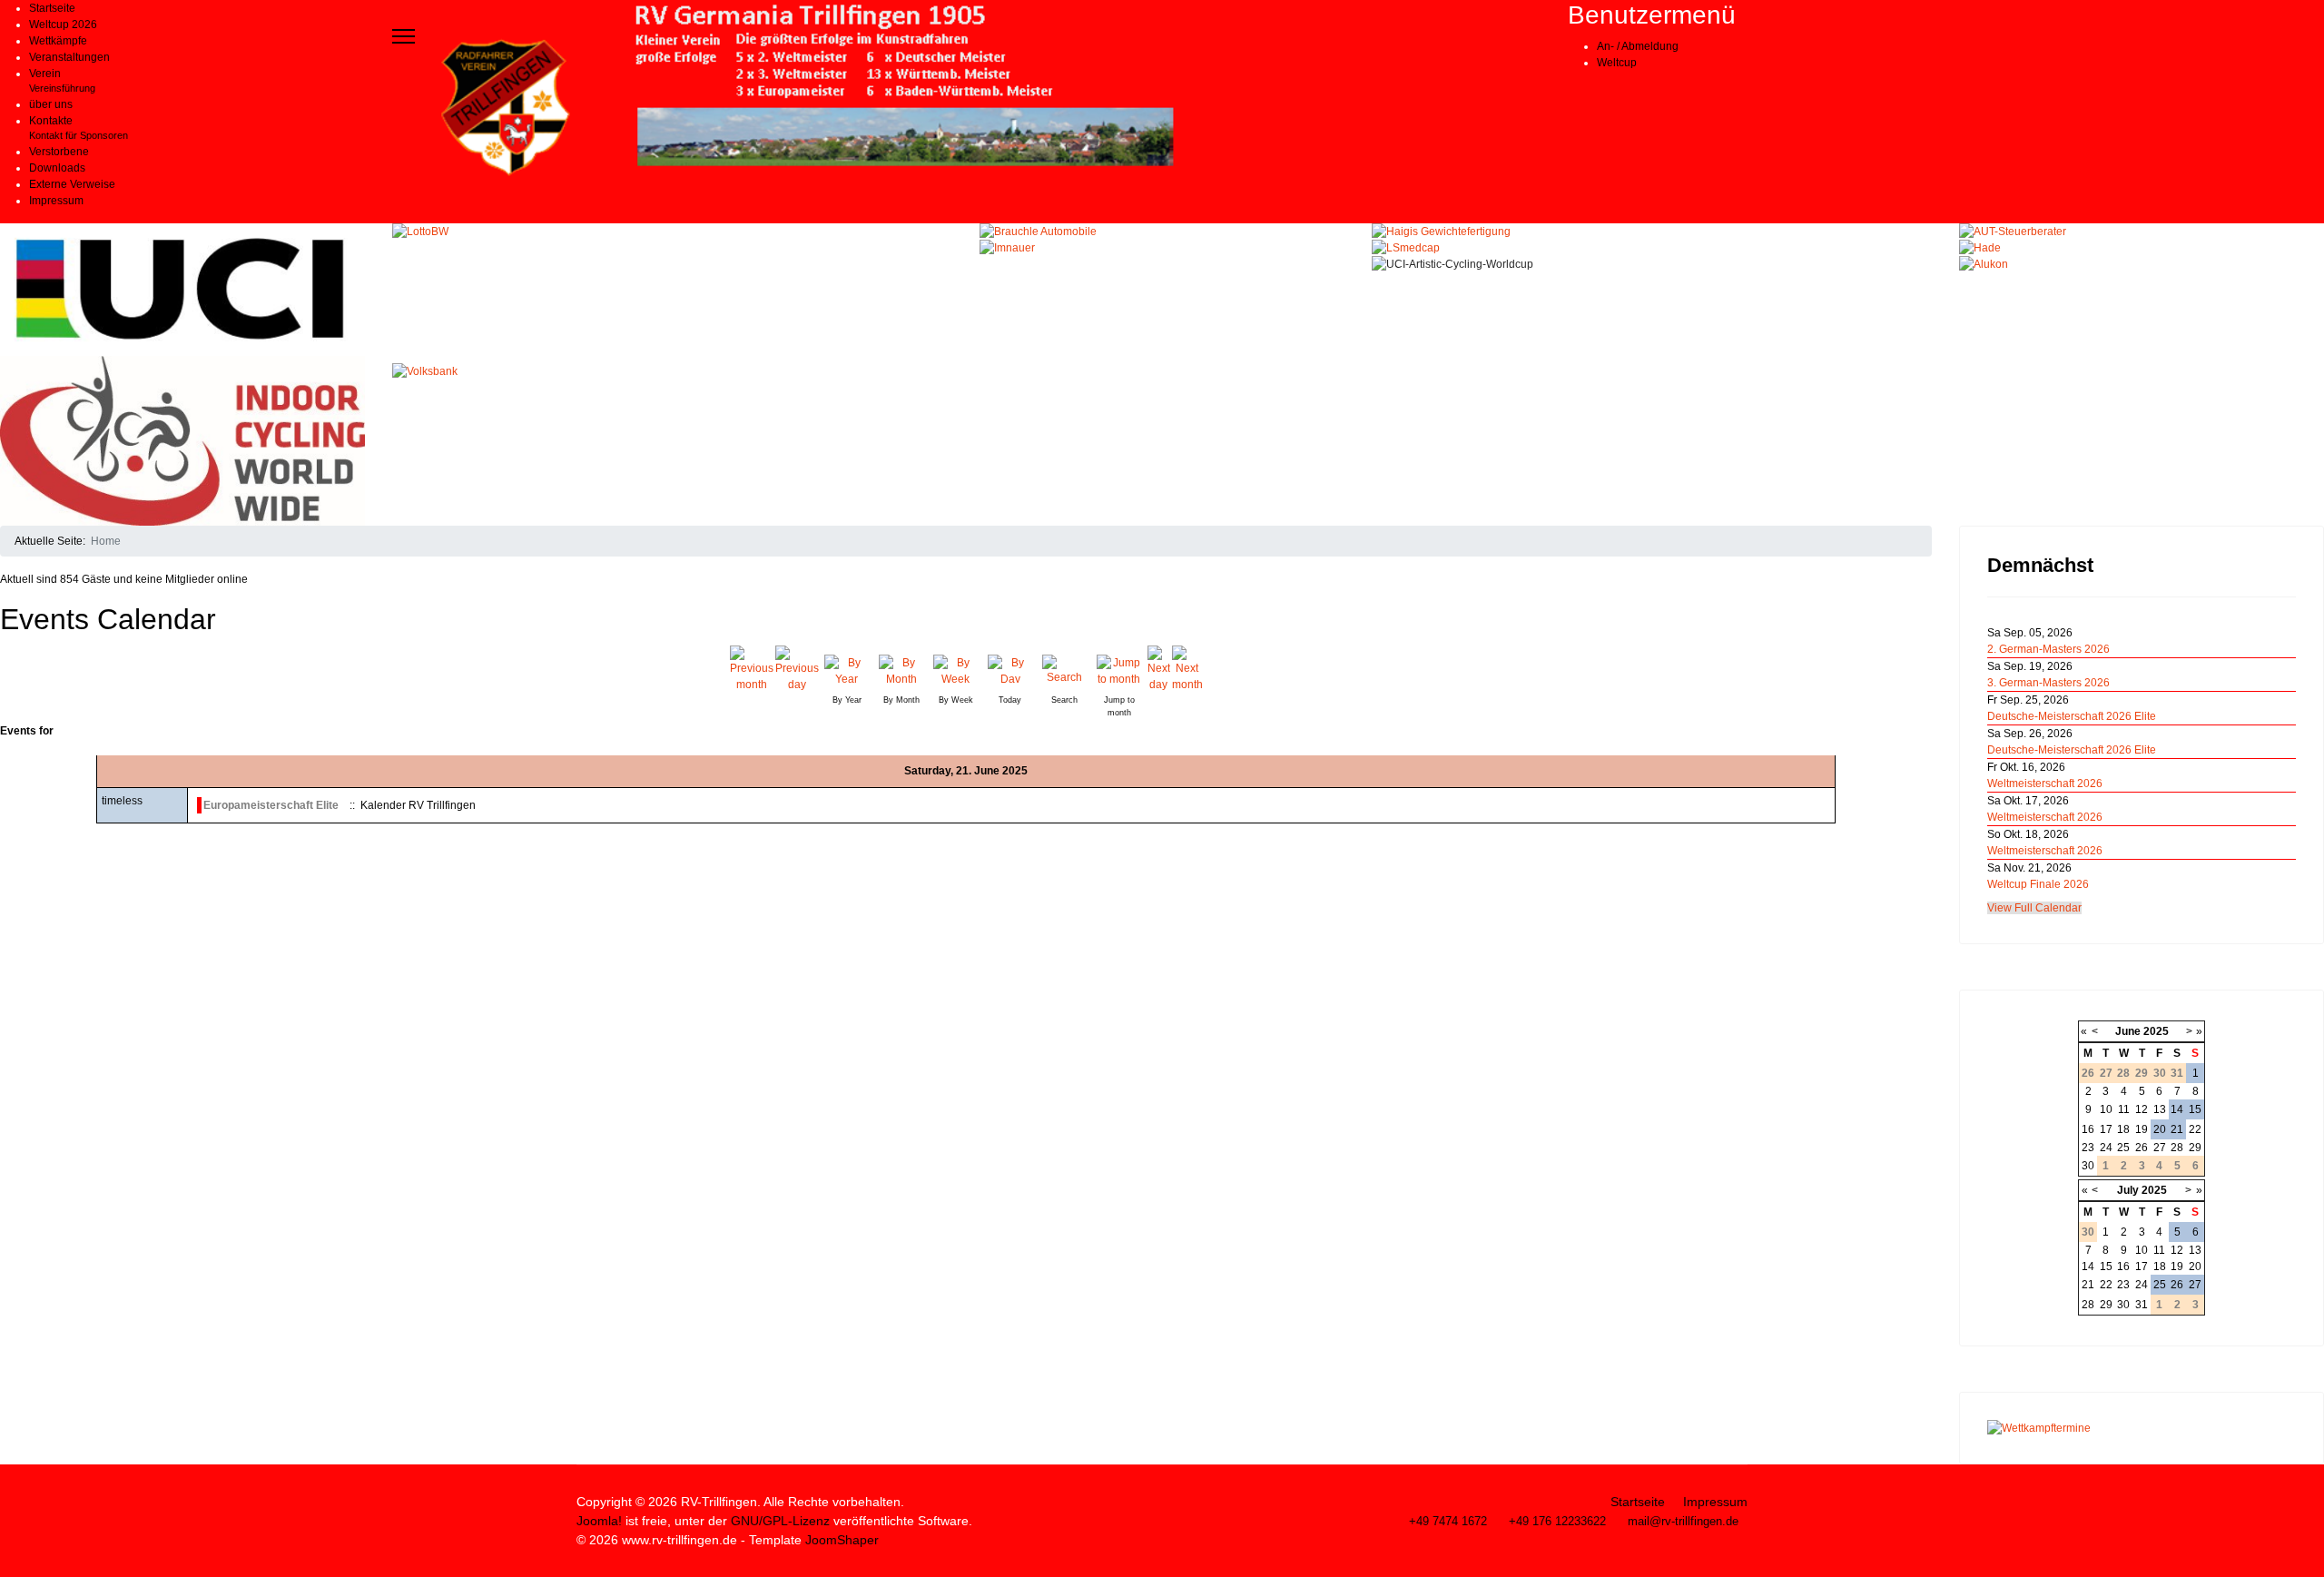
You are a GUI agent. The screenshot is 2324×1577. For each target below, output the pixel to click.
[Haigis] (1652, 232)
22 (2195, 1129)
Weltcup (1617, 63)
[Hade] (2142, 248)
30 (2088, 1166)
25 (2123, 1148)
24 (2106, 1148)
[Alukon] (2142, 264)
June (2128, 1031)
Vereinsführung (62, 88)
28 (2177, 1148)
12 (2142, 1109)
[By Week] (956, 669)
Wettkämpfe (58, 41)
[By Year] (847, 669)
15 (2195, 1109)
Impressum (56, 201)
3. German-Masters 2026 (2048, 683)
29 (2195, 1148)
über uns (51, 104)
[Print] (1926, 608)
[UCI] (182, 290)
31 (2142, 1305)
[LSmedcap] (1652, 248)
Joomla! (599, 1521)
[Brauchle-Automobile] (1162, 232)
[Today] (1010, 669)
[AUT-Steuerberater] (2142, 232)
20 (2160, 1129)
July (2128, 1190)
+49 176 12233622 (1557, 1522)
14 (2177, 1109)
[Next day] (1159, 669)
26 (2142, 1148)
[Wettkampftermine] (2142, 1428)
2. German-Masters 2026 (2048, 649)
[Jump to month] (1119, 669)
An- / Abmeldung (1638, 46)
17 (2106, 1129)
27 (2160, 1148)
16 (2088, 1129)
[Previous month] (752, 669)
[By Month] (901, 669)
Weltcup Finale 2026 (2038, 884)
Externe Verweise (72, 184)
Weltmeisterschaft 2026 (2045, 784)
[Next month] (1187, 669)
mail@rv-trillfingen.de (1683, 1522)
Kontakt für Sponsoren (79, 135)
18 (2123, 1129)
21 (2177, 1129)
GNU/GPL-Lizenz (780, 1521)
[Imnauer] (1162, 248)
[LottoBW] (673, 293)
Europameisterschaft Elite (271, 805)
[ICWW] (182, 441)
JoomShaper (842, 1540)
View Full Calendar (2034, 908)
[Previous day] (797, 669)
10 (2106, 1109)
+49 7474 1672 (1448, 1522)
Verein (45, 74)
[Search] (1065, 669)
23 (2088, 1148)
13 (2160, 1109)
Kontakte (51, 121)
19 (2142, 1129)
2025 (2156, 1031)
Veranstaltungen (69, 57)
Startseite (52, 8)
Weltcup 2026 (63, 25)
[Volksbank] (673, 433)
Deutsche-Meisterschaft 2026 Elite (2072, 716)
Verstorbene (59, 152)
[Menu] (404, 36)
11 (2124, 1109)
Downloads (57, 168)
